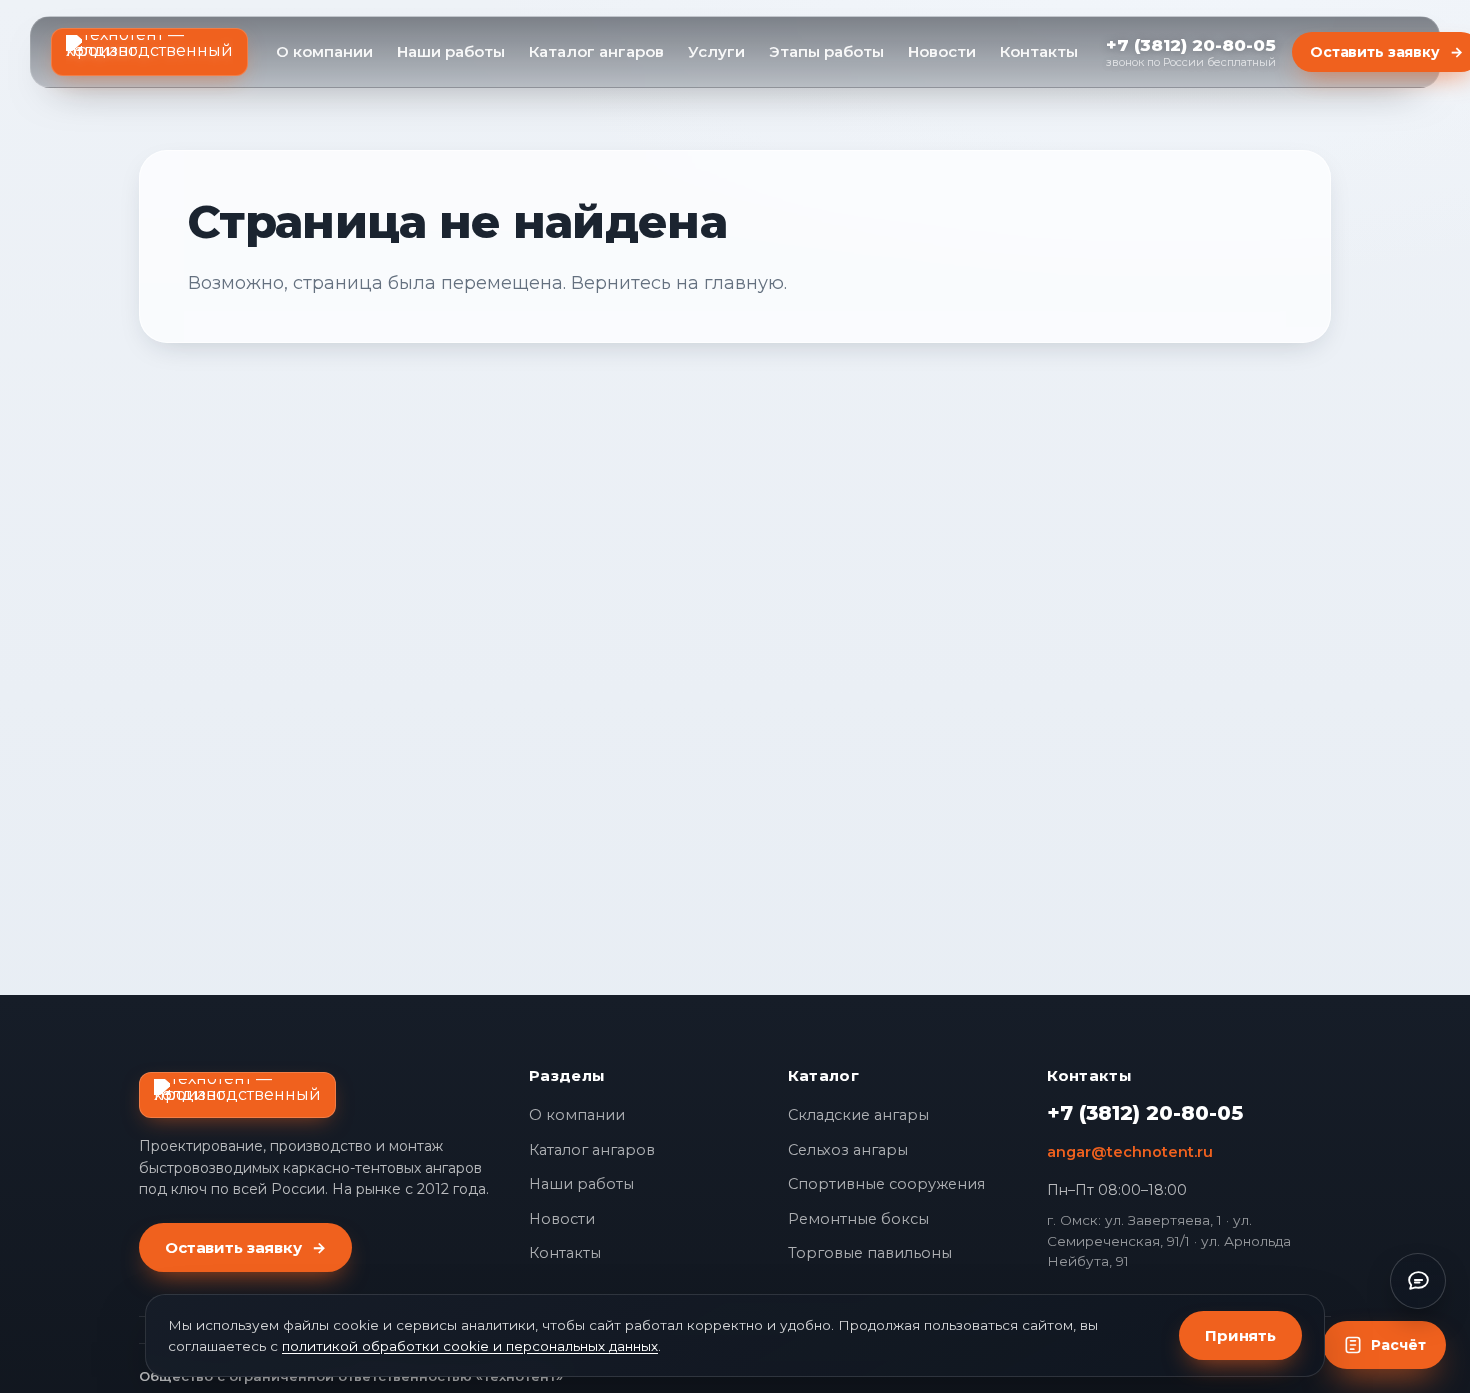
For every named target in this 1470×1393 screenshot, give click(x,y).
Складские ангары (858, 1115)
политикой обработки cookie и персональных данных (470, 1346)
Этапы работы (826, 51)
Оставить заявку (245, 1247)
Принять (1240, 1335)
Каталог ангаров (596, 51)
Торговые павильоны (870, 1253)
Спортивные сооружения (886, 1184)
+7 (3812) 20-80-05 (1145, 1113)
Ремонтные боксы (858, 1219)
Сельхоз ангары (848, 1150)
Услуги (716, 51)
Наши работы (451, 51)
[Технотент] (149, 52)
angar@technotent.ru (1130, 1152)
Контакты (1039, 51)
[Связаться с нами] (1418, 1281)
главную (744, 283)
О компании (324, 51)
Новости (942, 51)
